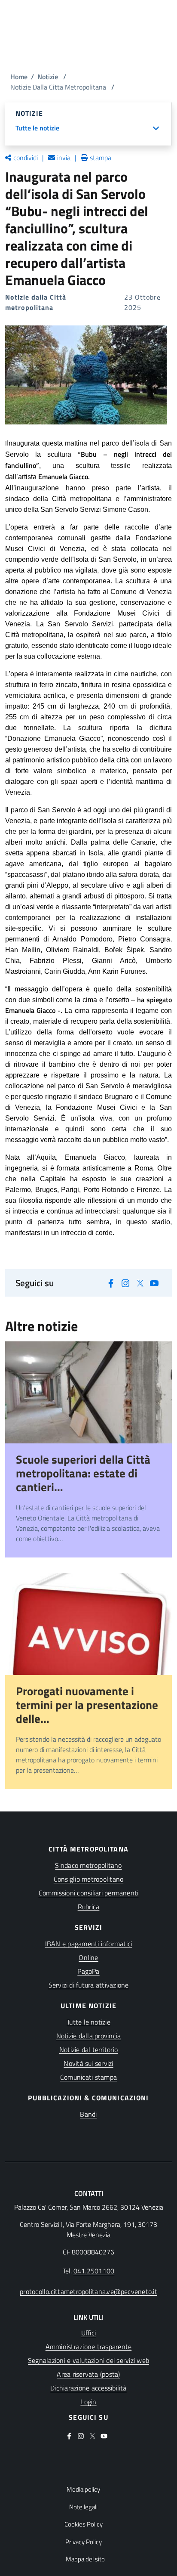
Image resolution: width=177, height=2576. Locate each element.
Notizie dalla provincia (89, 2036)
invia (64, 158)
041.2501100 (94, 2271)
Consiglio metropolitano (89, 1879)
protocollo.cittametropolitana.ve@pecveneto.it (88, 2291)
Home (19, 77)
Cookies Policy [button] (84, 2524)
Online (88, 1957)
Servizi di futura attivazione (89, 1985)
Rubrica (89, 1907)
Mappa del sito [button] (85, 2559)
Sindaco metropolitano (88, 1865)
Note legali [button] (83, 2507)
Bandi (88, 2114)
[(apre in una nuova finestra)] (111, 1282)
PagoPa (88, 1971)
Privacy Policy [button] (84, 2542)
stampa (101, 158)
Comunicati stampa (88, 2077)
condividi (26, 158)
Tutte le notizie (88, 2022)
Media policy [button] (83, 2489)
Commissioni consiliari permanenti (89, 1893)
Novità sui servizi (88, 2063)
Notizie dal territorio (88, 2050)
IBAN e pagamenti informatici (89, 1944)
